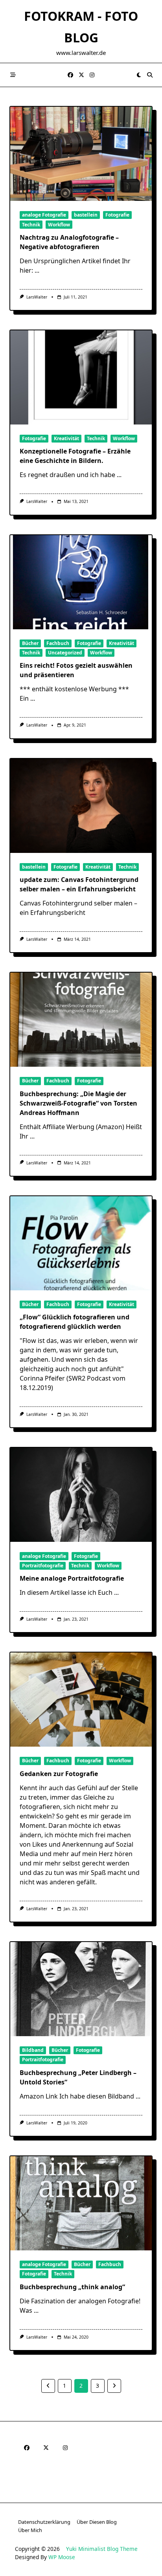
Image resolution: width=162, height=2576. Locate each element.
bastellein (86, 215)
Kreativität (66, 438)
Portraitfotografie (43, 1566)
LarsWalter (37, 297)
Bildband (33, 2050)
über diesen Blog (97, 2522)
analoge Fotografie (44, 215)
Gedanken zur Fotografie (59, 1774)
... (37, 270)
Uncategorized (65, 653)
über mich (30, 2530)
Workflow (59, 225)
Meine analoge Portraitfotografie (72, 1578)
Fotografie (117, 215)
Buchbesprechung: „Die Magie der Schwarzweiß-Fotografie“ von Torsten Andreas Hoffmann (78, 1103)
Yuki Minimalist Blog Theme (102, 2549)
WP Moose (62, 2557)
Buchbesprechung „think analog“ (72, 2287)
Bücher (30, 643)
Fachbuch (58, 643)
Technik (31, 225)
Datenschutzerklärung (44, 2522)
